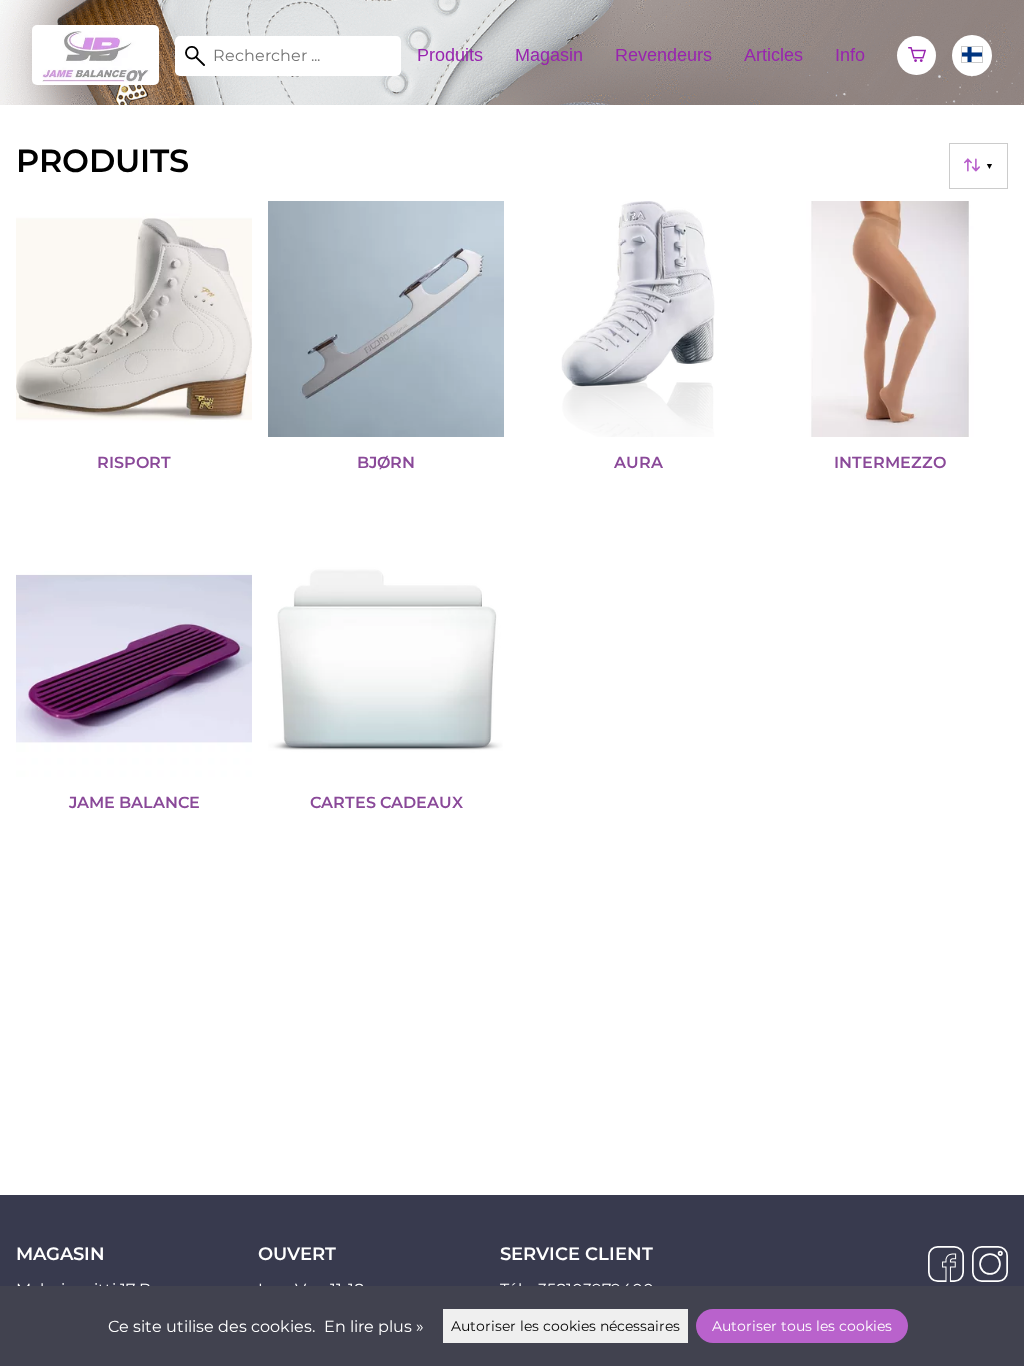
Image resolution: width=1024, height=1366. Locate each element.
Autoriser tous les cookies (802, 1326)
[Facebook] (946, 1266)
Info (850, 55)
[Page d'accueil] (103, 79)
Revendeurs (663, 55)
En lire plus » (374, 1326)
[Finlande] (972, 55)
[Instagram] (990, 1266)
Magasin (549, 55)
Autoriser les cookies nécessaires (565, 1326)
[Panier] (916, 56)
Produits (450, 55)
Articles (773, 55)
